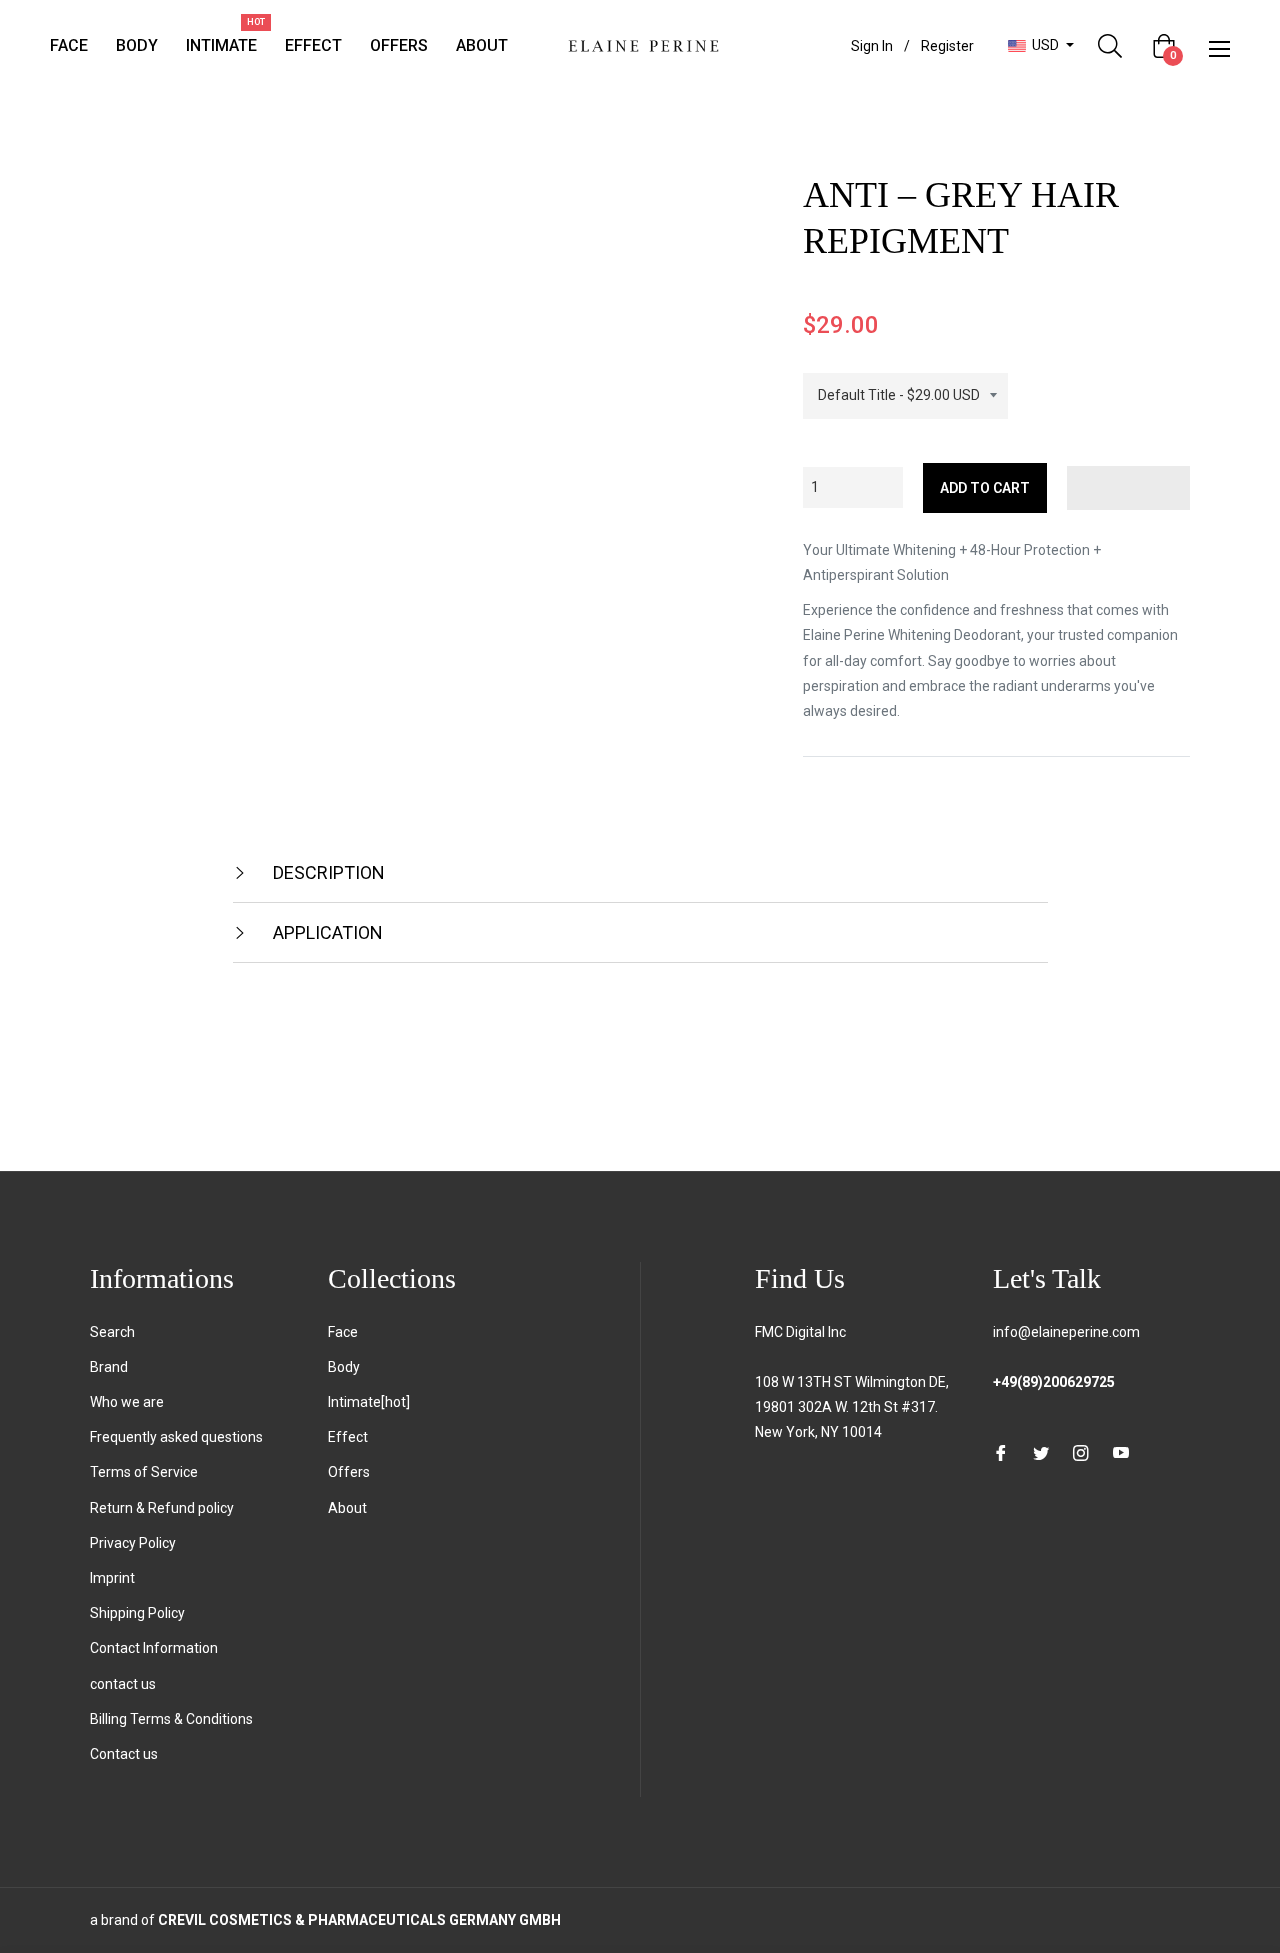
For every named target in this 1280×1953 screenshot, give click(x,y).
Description (327, 872)
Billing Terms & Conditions (171, 1719)
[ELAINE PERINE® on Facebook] (1001, 1451)
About (347, 1508)
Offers (349, 1472)
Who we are (127, 1402)
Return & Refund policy (162, 1508)
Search (112, 1332)
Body (344, 1367)
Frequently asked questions (176, 1437)
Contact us (124, 1754)
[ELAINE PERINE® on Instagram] (1081, 1451)
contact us (123, 1684)
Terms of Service (144, 1472)
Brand (109, 1367)
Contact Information (154, 1648)
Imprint (112, 1578)
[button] (1129, 488)
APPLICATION (326, 932)
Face (343, 1332)
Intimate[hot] (369, 1402)
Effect (348, 1437)
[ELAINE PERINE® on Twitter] (1041, 1451)
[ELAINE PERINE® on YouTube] (1121, 1451)
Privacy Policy (133, 1543)
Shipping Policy (137, 1613)
